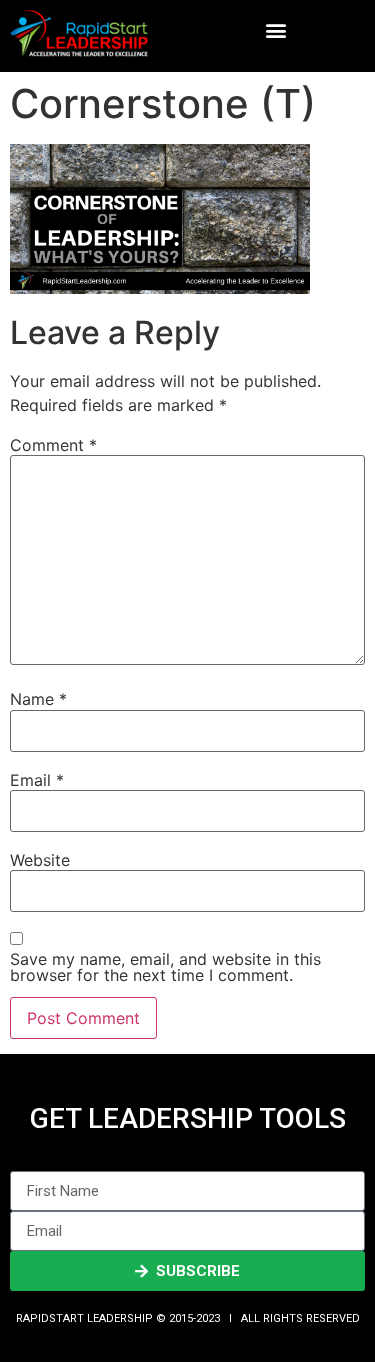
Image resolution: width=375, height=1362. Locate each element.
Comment (53, 445)
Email (37, 780)
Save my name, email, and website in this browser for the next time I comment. (165, 967)
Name (38, 699)
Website (40, 860)
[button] (275, 30)
